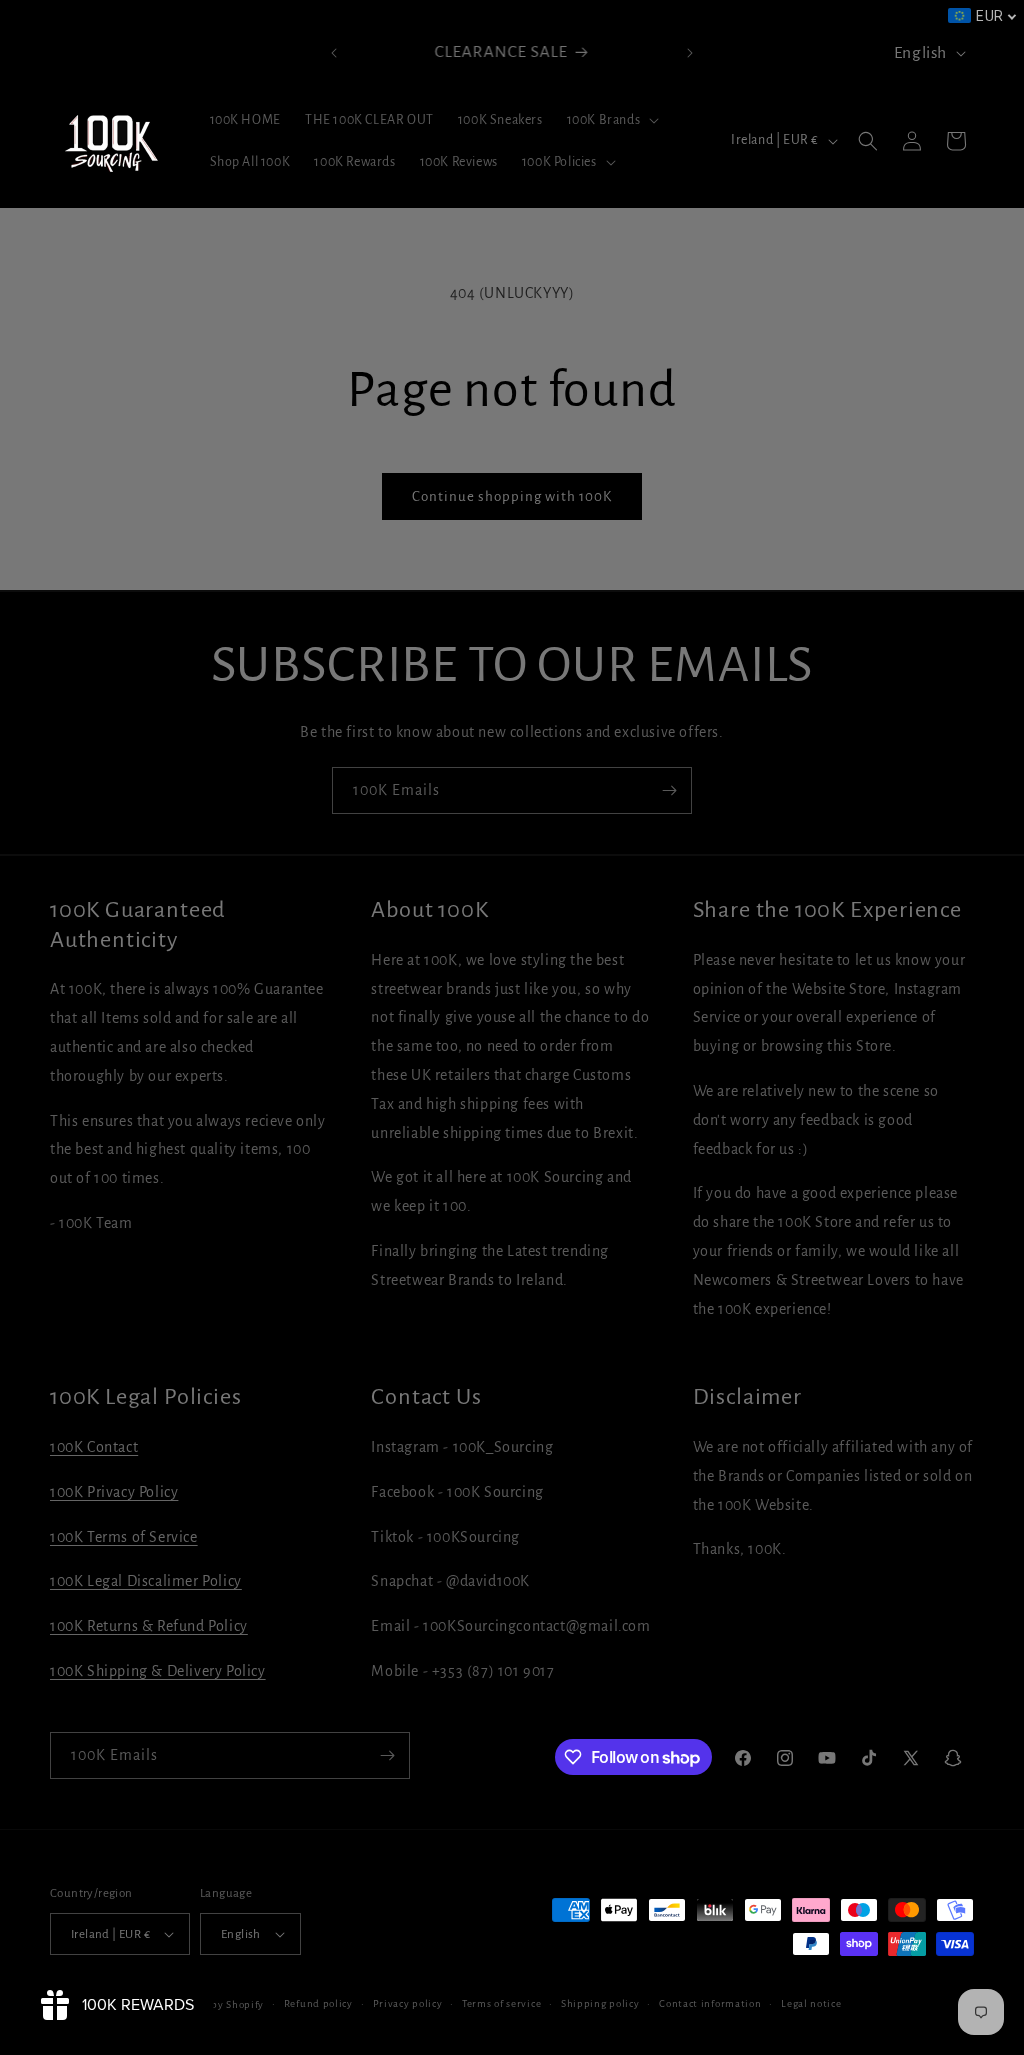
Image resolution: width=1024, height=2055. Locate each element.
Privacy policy (408, 2003)
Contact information (710, 2003)
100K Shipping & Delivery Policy (158, 1671)
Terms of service (501, 2003)
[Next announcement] (690, 53)
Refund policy (318, 2003)
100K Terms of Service (124, 1537)
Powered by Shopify (214, 2004)
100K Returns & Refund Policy (149, 1626)
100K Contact (94, 1447)
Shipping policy (600, 2003)
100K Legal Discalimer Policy (146, 1581)
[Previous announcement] (334, 53)
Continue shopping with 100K (512, 496)
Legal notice (811, 2003)
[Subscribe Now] (669, 790)
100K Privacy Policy (114, 1492)
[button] (611, 120)
